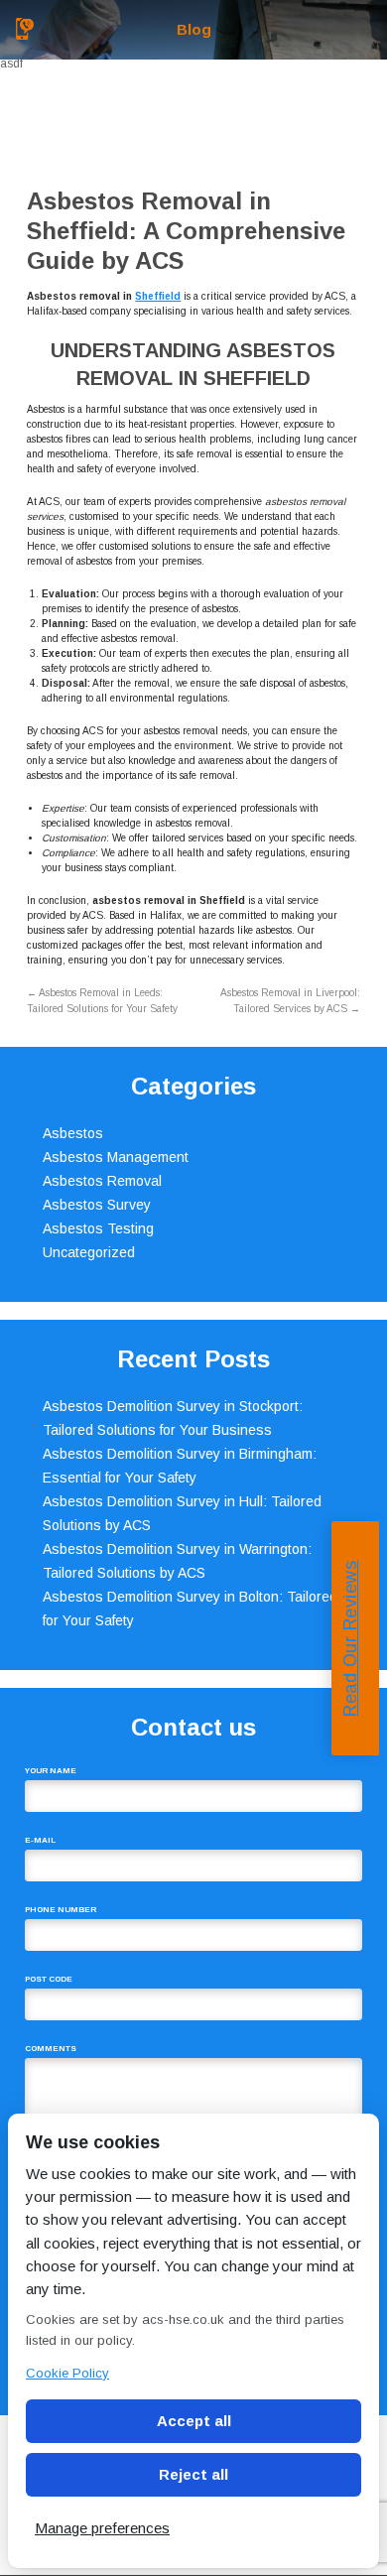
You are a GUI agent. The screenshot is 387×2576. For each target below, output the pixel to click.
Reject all (193, 2474)
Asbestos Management (116, 1157)
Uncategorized (89, 1252)
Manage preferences (102, 2528)
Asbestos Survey (97, 1205)
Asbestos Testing (98, 1228)
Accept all (194, 2421)
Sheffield (158, 296)
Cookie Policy (67, 2373)
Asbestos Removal (102, 1181)
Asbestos (73, 1133)
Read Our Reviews (350, 1639)
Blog (194, 29)
